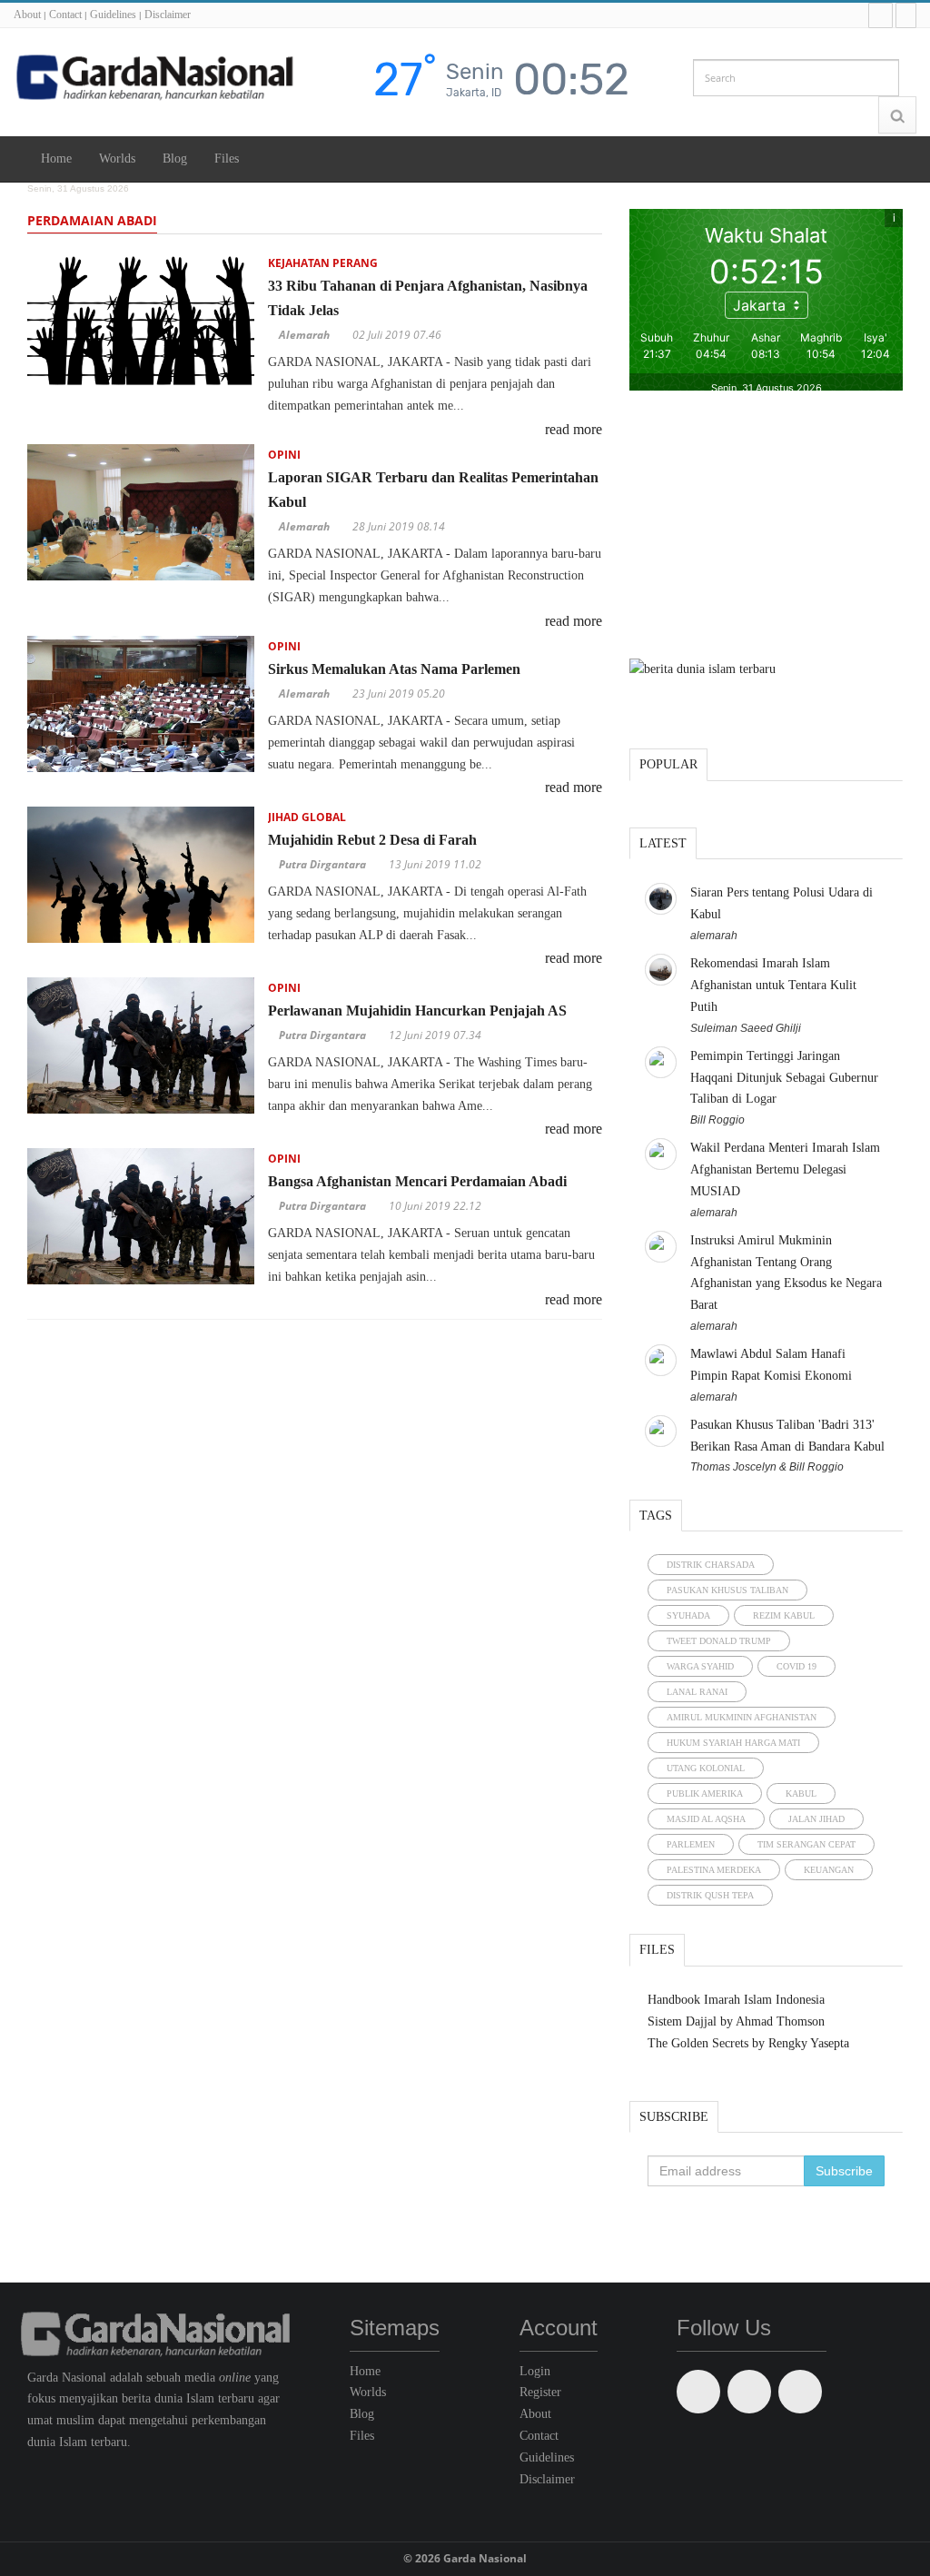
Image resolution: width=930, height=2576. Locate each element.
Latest (663, 843)
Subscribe (674, 2117)
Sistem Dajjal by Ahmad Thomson (736, 2021)
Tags (656, 1516)
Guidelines (113, 15)
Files (227, 159)
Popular (668, 764)
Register (540, 2392)
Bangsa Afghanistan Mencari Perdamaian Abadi (417, 1181)
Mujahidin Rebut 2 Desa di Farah (372, 840)
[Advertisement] (766, 527)
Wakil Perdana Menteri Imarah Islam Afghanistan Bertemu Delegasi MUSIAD (785, 1169)
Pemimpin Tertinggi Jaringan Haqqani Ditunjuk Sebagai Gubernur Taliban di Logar (784, 1078)
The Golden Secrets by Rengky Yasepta (748, 2043)
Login (535, 2371)
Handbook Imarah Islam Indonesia (736, 2000)
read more (574, 429)
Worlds (117, 159)
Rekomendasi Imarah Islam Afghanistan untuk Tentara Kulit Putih (773, 985)
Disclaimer (168, 15)
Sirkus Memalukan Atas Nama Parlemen (394, 669)
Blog (175, 159)
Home (56, 159)
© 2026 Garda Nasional (465, 2558)
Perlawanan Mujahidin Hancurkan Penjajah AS (417, 1011)
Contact (65, 15)
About (27, 15)
